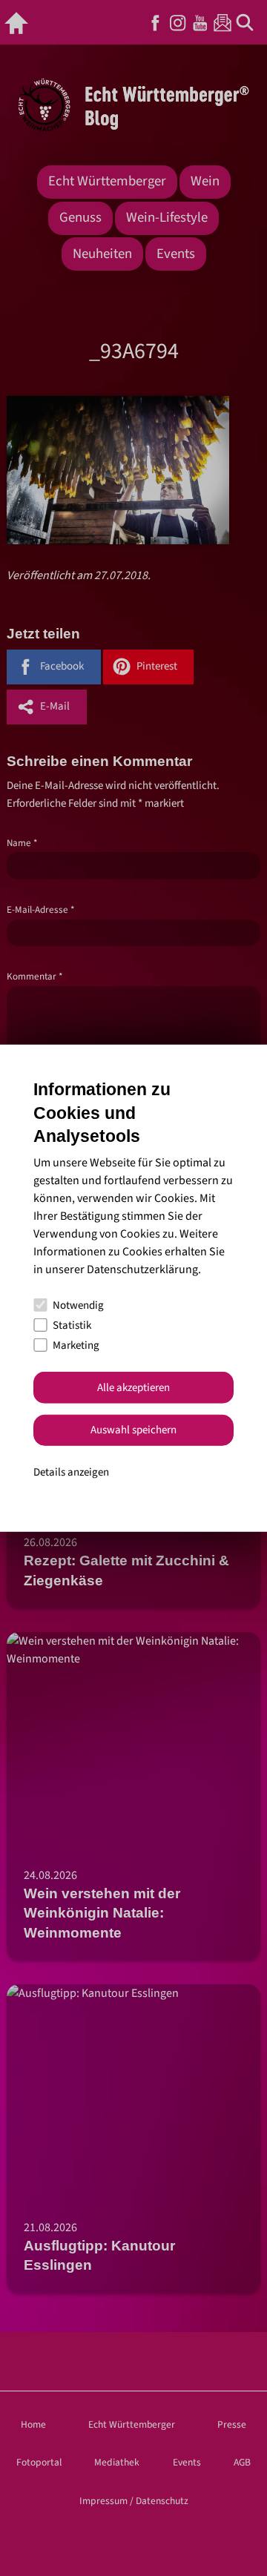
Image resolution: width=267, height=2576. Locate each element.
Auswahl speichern (133, 1430)
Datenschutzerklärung (142, 1269)
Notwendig (78, 1305)
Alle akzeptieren (133, 1388)
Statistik (72, 1325)
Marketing (76, 1345)
